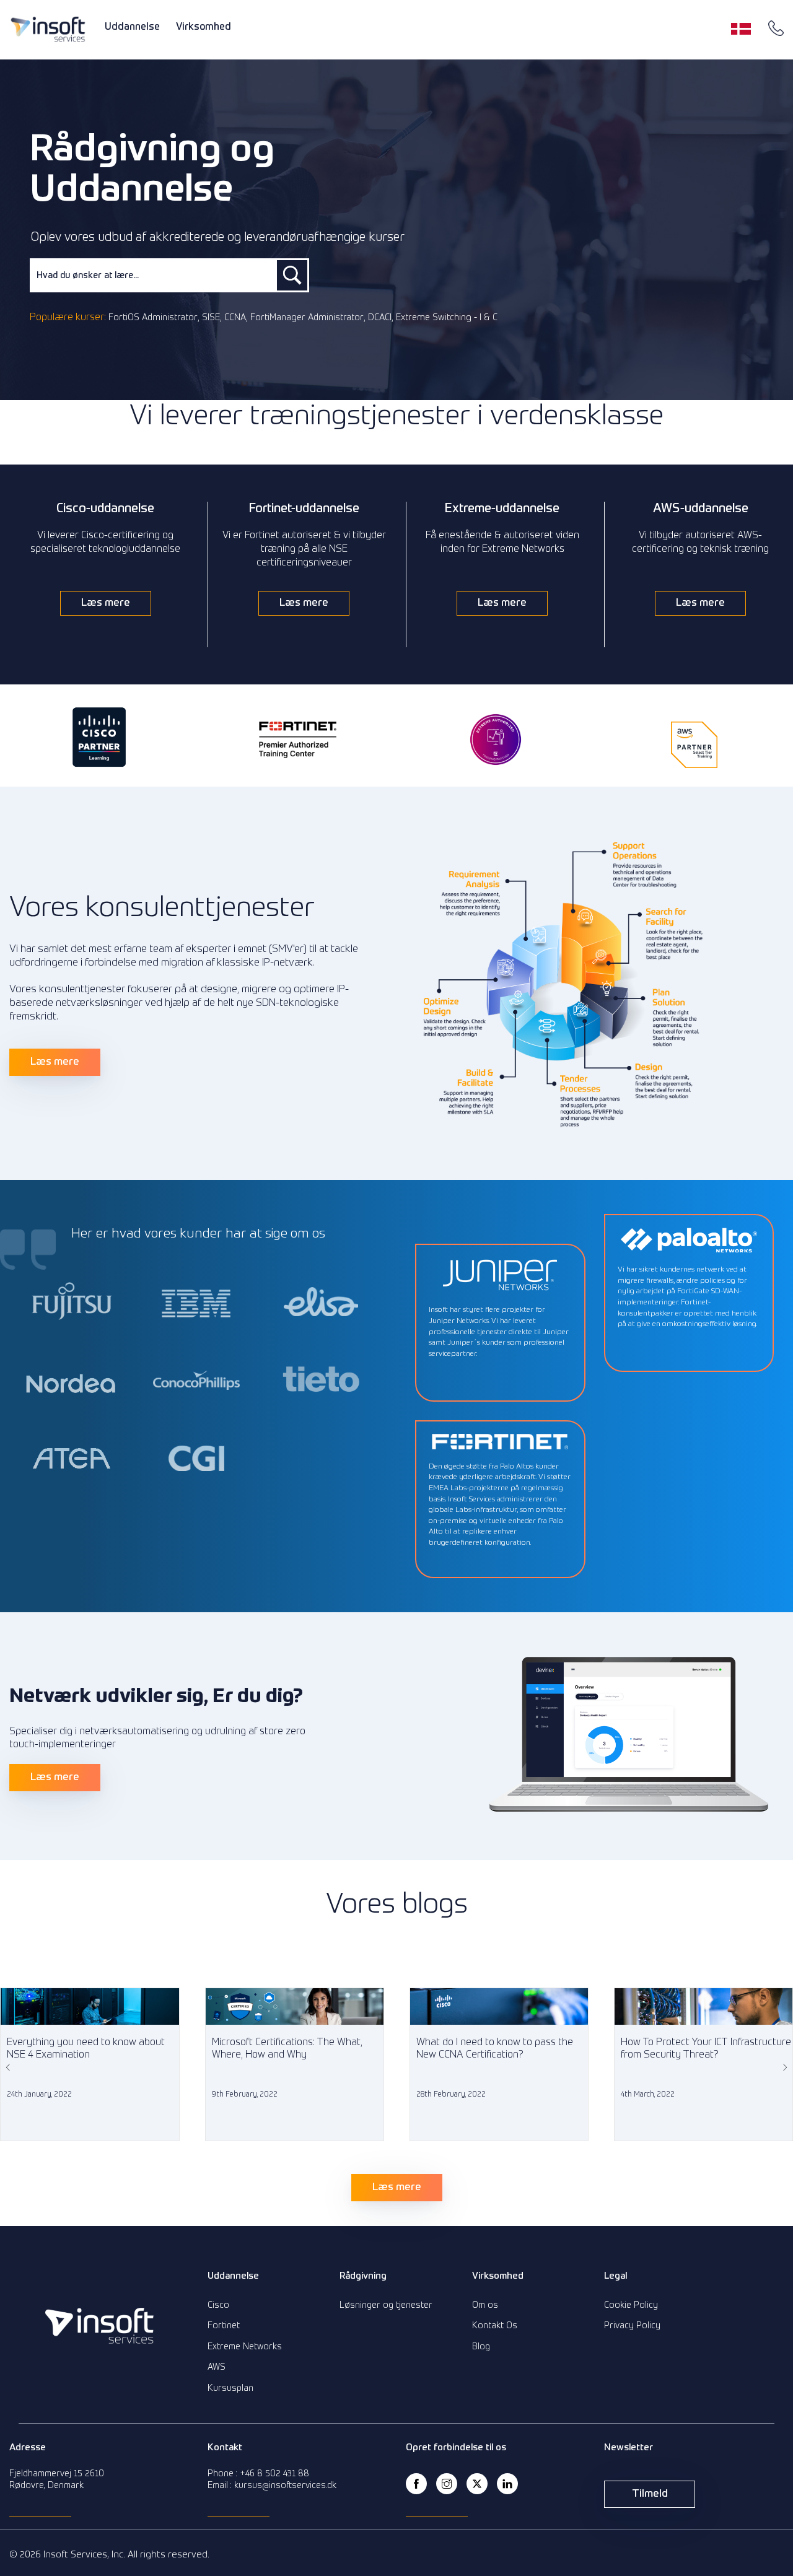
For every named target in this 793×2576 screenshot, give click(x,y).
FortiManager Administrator (307, 318)
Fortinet (224, 2326)
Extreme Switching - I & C (447, 318)
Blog (481, 2347)
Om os (485, 2305)
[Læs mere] (397, 2219)
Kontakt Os (495, 2326)
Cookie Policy (631, 2305)
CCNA (235, 318)
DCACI (380, 318)
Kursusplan (230, 2388)
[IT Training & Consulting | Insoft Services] (48, 29)
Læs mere (106, 603)
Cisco (218, 2305)
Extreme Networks (245, 2347)
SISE (211, 318)
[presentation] (9, 2067)
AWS (217, 2367)
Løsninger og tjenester (386, 2305)
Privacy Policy (632, 2326)
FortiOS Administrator (153, 318)
